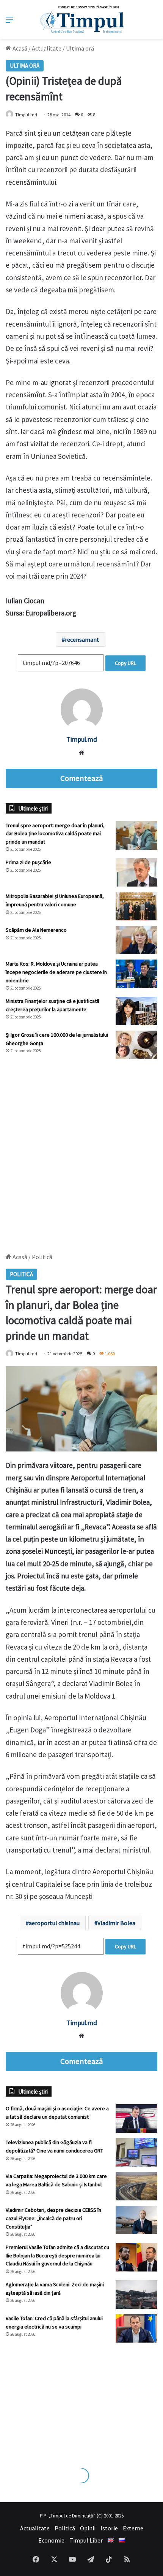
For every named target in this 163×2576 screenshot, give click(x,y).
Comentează (81, 778)
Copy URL (125, 663)
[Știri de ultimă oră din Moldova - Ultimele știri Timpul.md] (82, 19)
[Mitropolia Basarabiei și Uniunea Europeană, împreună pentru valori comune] (136, 906)
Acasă (19, 48)
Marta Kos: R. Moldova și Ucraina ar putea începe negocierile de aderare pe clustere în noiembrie (56, 972)
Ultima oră (80, 48)
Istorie (109, 2528)
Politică (65, 2528)
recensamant (82, 639)
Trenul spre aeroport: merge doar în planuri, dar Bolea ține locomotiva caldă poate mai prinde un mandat (55, 834)
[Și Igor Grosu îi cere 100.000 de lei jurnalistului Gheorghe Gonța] (136, 1045)
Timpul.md (26, 115)
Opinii (88, 2528)
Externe (133, 2528)
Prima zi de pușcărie (28, 862)
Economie (51, 2540)
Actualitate (47, 48)
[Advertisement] (81, 1152)
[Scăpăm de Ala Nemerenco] (136, 940)
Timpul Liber (86, 2540)
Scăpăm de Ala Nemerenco (36, 930)
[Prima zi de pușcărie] (136, 872)
